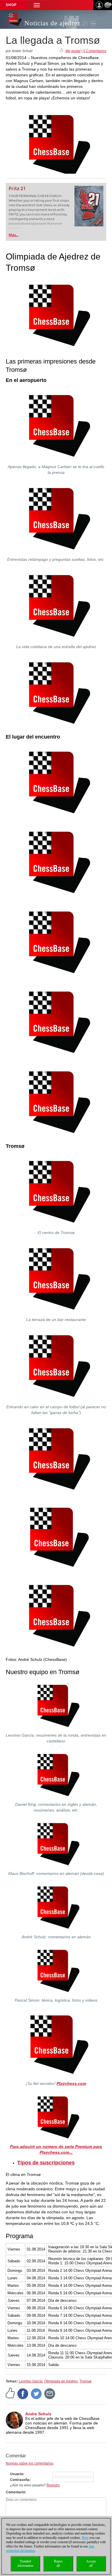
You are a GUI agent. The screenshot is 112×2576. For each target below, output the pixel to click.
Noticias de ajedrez (52, 23)
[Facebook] (23, 2393)
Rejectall (58, 2563)
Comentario (15, 2492)
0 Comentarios (95, 51)
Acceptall (91, 2563)
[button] (37, 5)
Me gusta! (73, 51)
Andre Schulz (38, 2414)
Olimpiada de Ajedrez (61, 2381)
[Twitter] (36, 2393)
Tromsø (85, 2381)
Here (85, 2538)
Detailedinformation (25, 2563)
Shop (11, 5)
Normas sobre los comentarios (30, 2463)
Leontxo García (31, 2381)
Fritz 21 (17, 189)
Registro (53, 2485)
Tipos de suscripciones (46, 2163)
